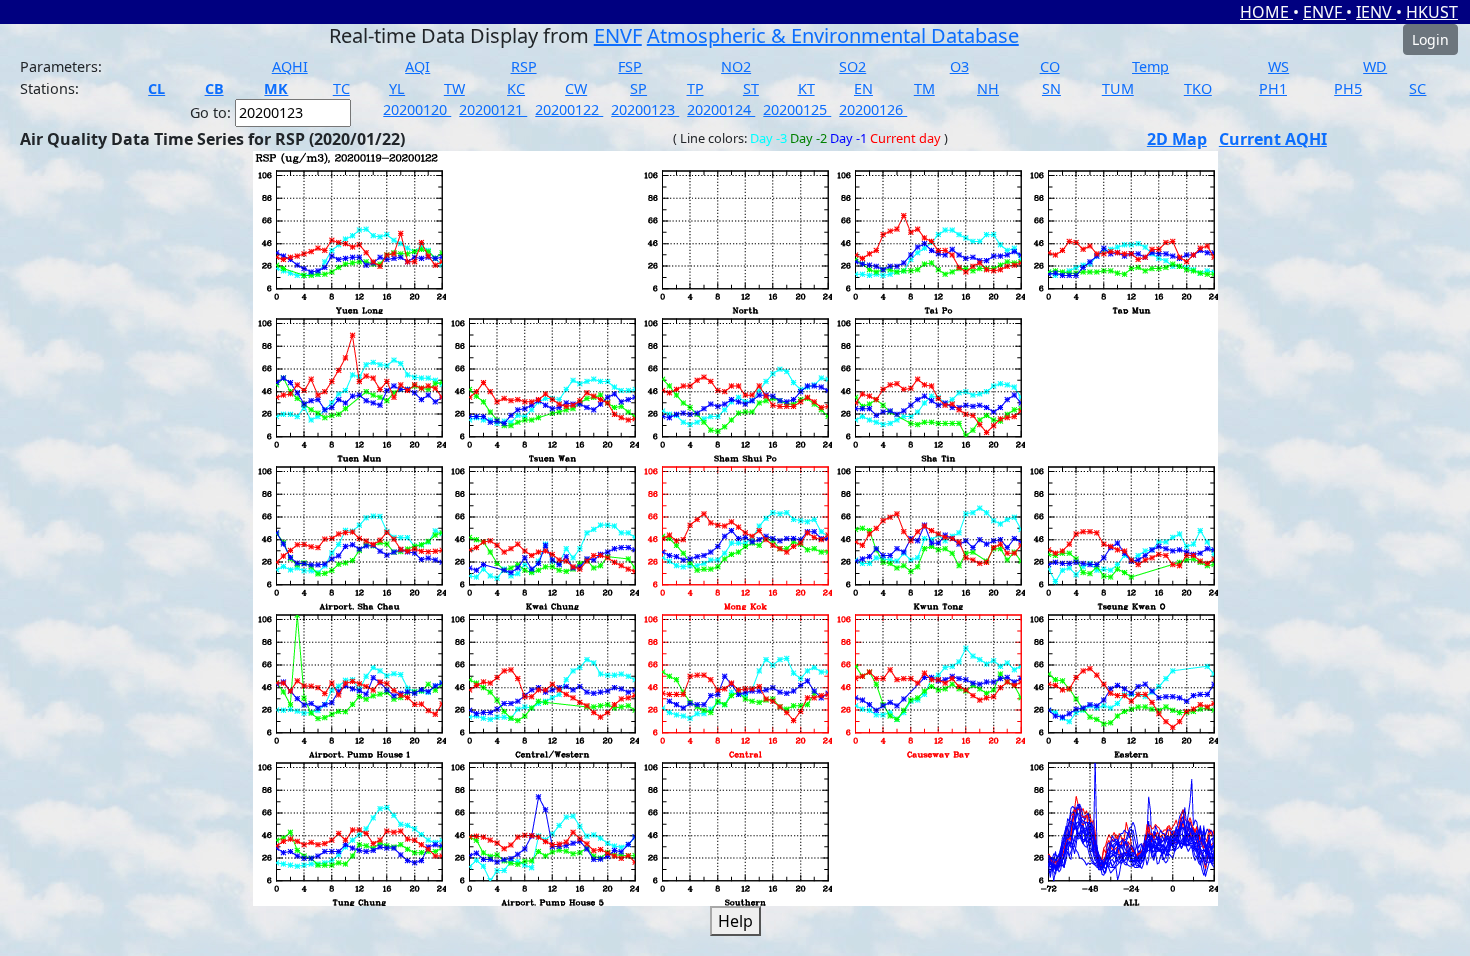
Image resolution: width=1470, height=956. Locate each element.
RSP (524, 66)
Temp (1150, 66)
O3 (959, 66)
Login (1430, 39)
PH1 (1273, 88)
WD (1375, 66)
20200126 (873, 109)
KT (806, 88)
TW (454, 88)
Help (735, 921)
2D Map (1177, 139)
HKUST (1432, 12)
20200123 (645, 109)
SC (1417, 88)
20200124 (721, 109)
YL (397, 88)
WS (1278, 66)
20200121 (493, 109)
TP (695, 88)
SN (1051, 88)
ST (751, 88)
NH (988, 88)
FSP (630, 66)
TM (924, 88)
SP (638, 88)
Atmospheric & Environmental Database (833, 35)
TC (341, 88)
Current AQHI (1273, 139)
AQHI (290, 66)
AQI (417, 66)
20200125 (797, 109)
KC (516, 88)
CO (1050, 66)
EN (863, 88)
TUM (1118, 88)
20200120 (417, 109)
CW (576, 88)
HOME (1266, 12)
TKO (1198, 88)
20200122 (569, 109)
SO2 (852, 66)
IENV (1376, 12)
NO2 (736, 66)
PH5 (1348, 88)
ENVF (1324, 12)
